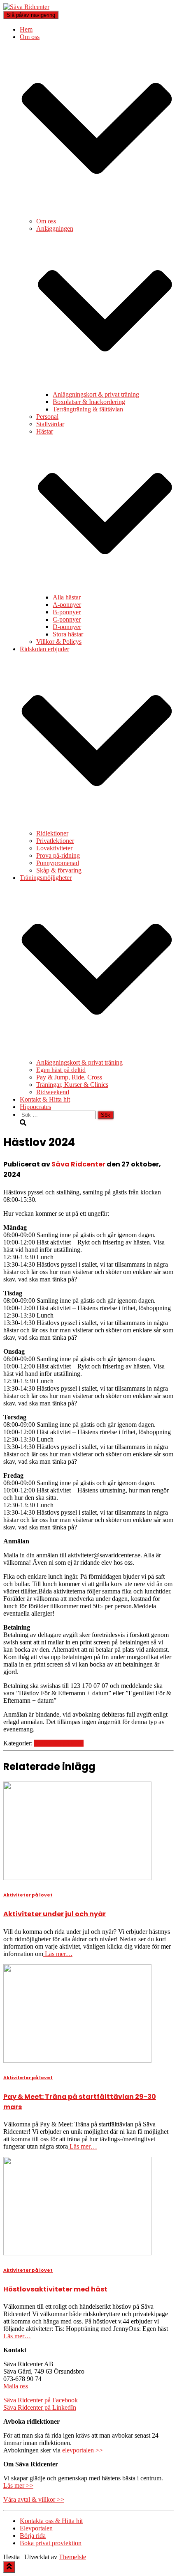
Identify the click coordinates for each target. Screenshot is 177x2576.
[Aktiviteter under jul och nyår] (77, 1878)
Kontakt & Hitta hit (45, 1099)
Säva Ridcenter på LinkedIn (40, 2407)
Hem (26, 29)
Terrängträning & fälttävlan (88, 409)
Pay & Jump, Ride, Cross (69, 1077)
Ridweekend (53, 1092)
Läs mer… (58, 1954)
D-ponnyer (67, 627)
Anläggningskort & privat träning (96, 394)
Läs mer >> (18, 2485)
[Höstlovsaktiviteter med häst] (77, 2253)
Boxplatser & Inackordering (89, 402)
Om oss (46, 221)
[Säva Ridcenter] (26, 7)
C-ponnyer (67, 619)
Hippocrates (35, 1107)
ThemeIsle (72, 2557)
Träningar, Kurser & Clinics (72, 1085)
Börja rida (33, 2536)
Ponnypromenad (58, 863)
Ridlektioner (52, 833)
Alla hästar (67, 597)
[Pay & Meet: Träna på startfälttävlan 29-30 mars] (77, 2061)
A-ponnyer (67, 605)
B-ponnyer (67, 612)
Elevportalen (36, 2528)
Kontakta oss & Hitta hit (51, 2521)
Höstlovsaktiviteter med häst (55, 2289)
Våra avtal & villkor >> (34, 2499)
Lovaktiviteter (54, 848)
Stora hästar (68, 634)
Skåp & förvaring (59, 870)
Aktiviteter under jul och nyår (55, 1914)
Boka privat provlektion (51, 2543)
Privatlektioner (55, 841)
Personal (47, 417)
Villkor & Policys (59, 642)
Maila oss (16, 2386)
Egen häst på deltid (61, 1070)
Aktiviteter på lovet (59, 1743)
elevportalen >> (83, 2450)
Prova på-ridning (58, 855)
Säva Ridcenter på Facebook (41, 2400)
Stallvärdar (50, 424)
